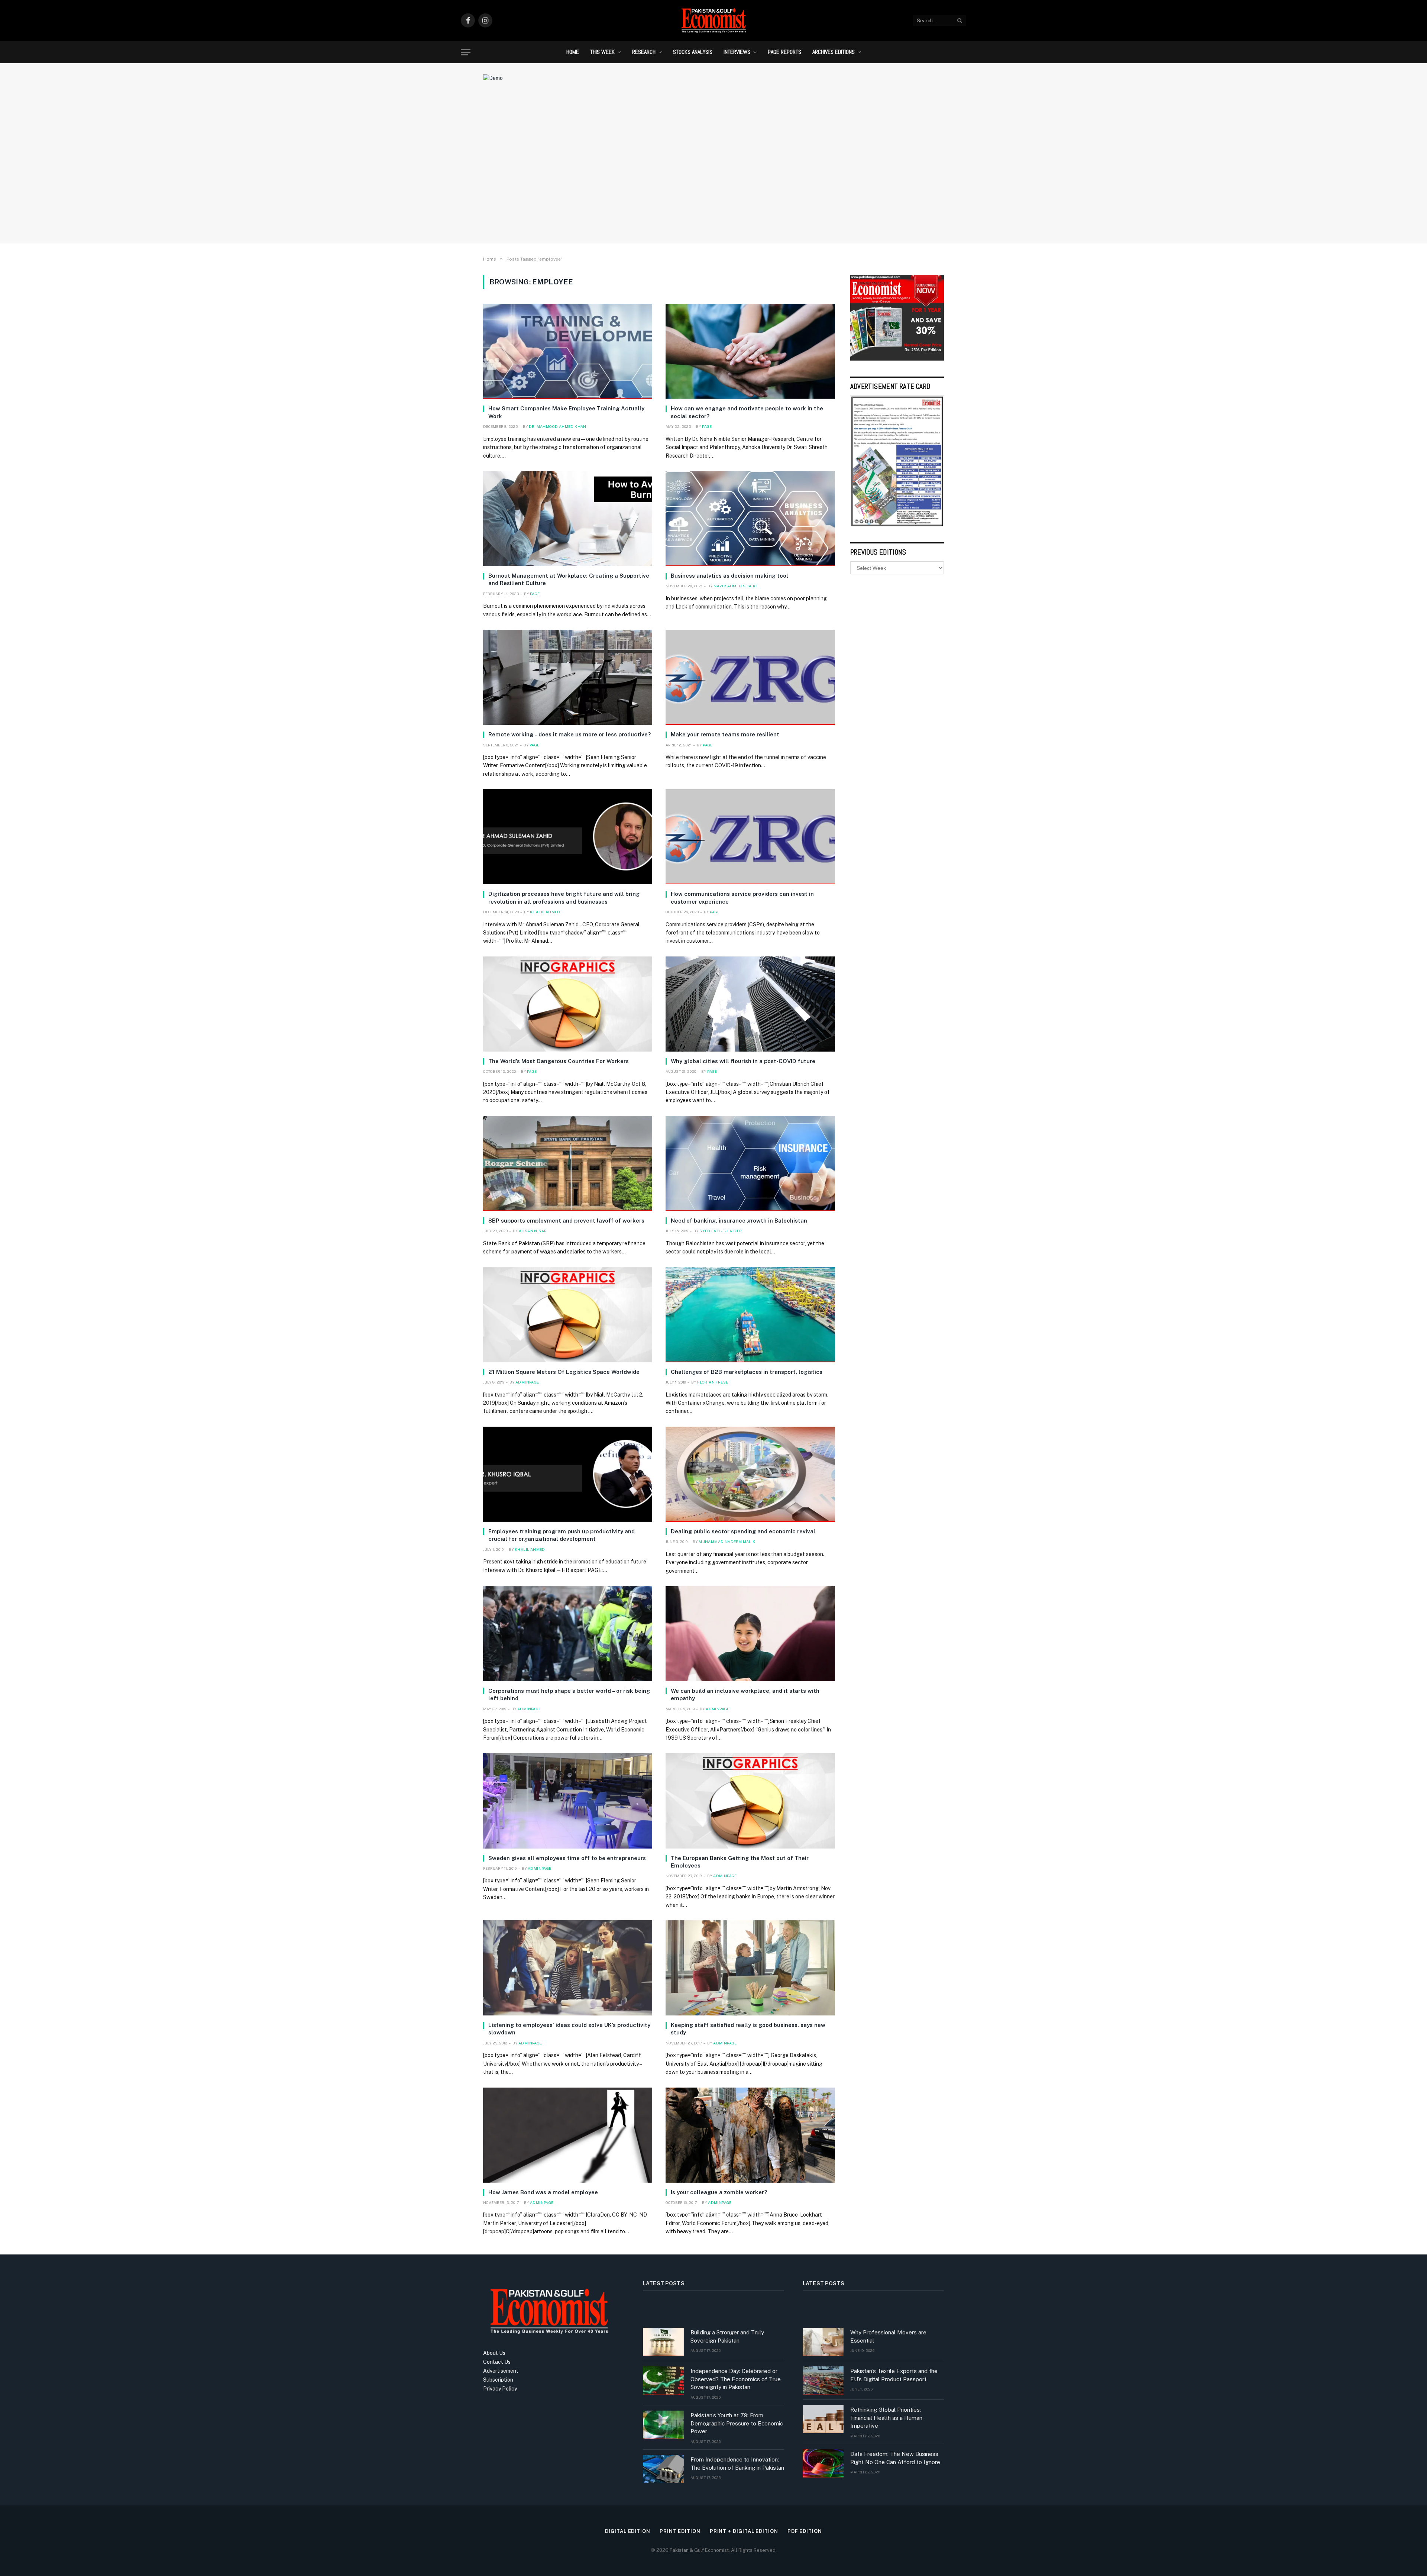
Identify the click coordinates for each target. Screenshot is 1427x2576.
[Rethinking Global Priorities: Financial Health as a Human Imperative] (823, 2419)
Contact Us (497, 2362)
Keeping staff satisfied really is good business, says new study (748, 2029)
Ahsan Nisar (533, 1231)
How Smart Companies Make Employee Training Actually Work (566, 412)
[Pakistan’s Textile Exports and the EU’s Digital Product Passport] (823, 2380)
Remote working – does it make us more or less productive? (569, 734)
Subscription (498, 2380)
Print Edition (680, 2531)
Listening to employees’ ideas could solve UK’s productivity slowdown (569, 2029)
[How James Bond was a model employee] (568, 2135)
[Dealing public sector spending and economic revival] (750, 1474)
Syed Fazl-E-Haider (721, 1231)
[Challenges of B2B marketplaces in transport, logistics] (750, 1315)
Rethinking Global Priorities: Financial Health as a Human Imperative (886, 2418)
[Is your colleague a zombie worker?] (750, 2135)
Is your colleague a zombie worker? (719, 2192)
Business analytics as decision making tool (729, 576)
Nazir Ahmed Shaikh (736, 586)
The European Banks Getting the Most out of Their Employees (740, 1862)
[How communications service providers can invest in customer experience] (750, 837)
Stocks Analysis (693, 52)
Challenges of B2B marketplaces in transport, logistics (747, 1372)
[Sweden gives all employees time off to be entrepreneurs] (568, 1801)
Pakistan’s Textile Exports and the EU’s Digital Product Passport (894, 2375)
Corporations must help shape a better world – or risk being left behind (569, 1694)
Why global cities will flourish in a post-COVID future (743, 1061)
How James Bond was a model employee (543, 2192)
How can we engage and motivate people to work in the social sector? (747, 412)
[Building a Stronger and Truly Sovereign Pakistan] (663, 2342)
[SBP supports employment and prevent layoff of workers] (568, 1163)
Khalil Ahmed (545, 912)
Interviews (737, 52)
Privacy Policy (500, 2389)
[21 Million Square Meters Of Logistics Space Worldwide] (568, 1315)
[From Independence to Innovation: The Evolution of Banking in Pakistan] (663, 2469)
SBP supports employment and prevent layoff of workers (566, 1221)
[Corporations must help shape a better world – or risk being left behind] (568, 1634)
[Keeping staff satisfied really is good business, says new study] (750, 1968)
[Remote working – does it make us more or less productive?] (568, 677)
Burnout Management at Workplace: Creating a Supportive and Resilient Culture (569, 579)
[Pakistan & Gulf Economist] (713, 20)
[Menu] (466, 52)
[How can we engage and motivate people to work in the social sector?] (750, 351)
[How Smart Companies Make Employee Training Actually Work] (568, 351)
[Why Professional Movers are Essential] (823, 2342)
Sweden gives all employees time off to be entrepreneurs (567, 1858)
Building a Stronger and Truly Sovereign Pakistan (727, 2336)
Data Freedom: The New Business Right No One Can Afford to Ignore (895, 2458)
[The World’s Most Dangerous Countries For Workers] (568, 1004)
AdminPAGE (527, 1382)
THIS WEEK (602, 52)
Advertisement (501, 2371)
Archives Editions (834, 52)
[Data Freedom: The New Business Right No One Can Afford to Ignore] (823, 2463)
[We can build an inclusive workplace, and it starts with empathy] (750, 1634)
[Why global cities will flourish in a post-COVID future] (750, 1004)
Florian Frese (713, 1382)
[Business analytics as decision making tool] (750, 519)
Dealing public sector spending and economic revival (743, 1531)
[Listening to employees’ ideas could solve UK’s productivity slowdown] (568, 1968)
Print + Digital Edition (744, 2531)
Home (573, 52)
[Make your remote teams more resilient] (750, 677)
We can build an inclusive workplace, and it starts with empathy (745, 1694)
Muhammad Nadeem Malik (727, 1542)
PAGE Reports (784, 52)
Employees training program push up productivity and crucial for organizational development (562, 1535)
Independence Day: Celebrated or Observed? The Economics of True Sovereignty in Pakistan (736, 2379)
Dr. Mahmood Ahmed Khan (558, 426)
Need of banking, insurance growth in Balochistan (739, 1221)
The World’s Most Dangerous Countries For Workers (559, 1061)
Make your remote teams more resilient (725, 734)
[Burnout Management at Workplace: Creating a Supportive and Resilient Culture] (568, 519)
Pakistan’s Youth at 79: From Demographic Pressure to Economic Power (737, 2423)
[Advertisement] (713, 177)
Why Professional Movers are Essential (888, 2336)
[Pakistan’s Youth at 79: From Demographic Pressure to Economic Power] (663, 2425)
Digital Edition (628, 2531)
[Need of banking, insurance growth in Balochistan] (750, 1163)
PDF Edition (805, 2531)
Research (644, 52)
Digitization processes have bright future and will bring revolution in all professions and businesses (564, 898)
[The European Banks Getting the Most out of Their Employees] (750, 1801)
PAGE (707, 426)
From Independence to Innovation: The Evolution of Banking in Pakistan (737, 2463)
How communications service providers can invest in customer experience (742, 898)
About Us (494, 2353)
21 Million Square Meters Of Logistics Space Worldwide (564, 1372)
